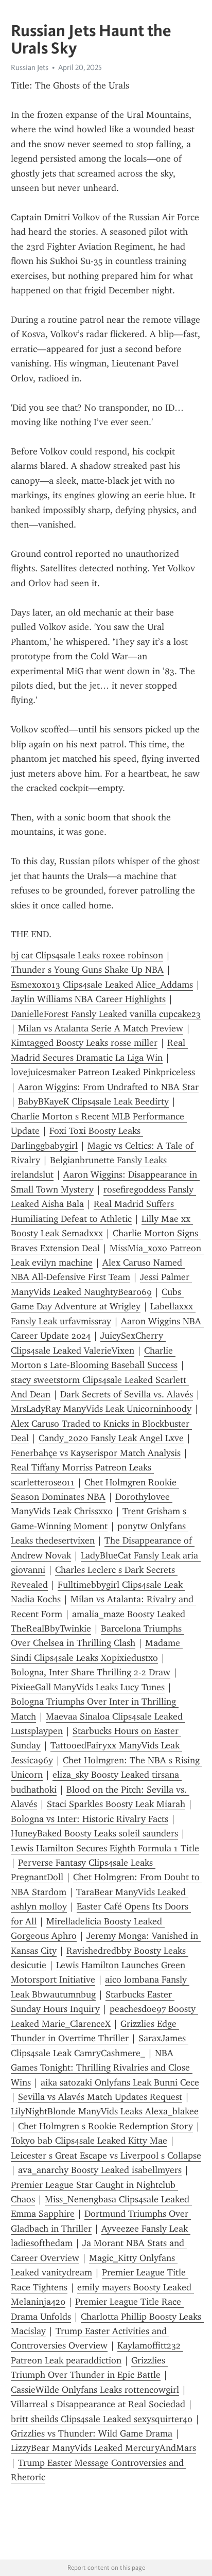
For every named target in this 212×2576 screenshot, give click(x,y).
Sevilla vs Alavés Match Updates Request (100, 2097)
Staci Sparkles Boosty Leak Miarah (116, 1804)
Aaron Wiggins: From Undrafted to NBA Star (108, 1087)
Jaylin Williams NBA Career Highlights (88, 999)
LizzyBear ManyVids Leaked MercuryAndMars (103, 2448)
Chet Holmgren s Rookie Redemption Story (105, 2126)
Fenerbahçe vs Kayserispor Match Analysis (96, 1453)
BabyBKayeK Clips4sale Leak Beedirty (93, 1101)
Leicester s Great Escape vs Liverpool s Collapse (106, 2156)
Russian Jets (30, 67)
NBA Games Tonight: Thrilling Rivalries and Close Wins (102, 2068)
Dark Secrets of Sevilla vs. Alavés (127, 1394)
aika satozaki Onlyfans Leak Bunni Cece (120, 2082)
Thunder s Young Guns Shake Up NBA (87, 970)
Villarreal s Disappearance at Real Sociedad (98, 2404)
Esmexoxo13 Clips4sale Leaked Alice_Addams (102, 985)
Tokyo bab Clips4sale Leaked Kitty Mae (89, 2141)
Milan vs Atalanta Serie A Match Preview (101, 1028)
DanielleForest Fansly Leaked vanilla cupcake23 (106, 1014)
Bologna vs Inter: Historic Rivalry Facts (90, 1819)
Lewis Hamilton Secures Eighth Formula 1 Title (105, 1848)
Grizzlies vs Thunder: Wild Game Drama (92, 2433)
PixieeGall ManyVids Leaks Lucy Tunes (88, 1687)
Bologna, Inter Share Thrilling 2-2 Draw (91, 1672)
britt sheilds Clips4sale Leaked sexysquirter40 (102, 2419)
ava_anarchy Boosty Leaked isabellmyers (100, 2170)
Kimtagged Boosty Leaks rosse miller (84, 1043)
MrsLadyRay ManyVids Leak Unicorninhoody (101, 1409)
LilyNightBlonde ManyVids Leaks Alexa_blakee (105, 2111)
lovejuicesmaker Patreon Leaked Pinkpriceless (103, 1072)
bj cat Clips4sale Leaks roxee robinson (87, 955)
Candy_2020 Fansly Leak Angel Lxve (111, 1438)
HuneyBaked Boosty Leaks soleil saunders (94, 1833)
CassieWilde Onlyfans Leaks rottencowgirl (95, 2390)
